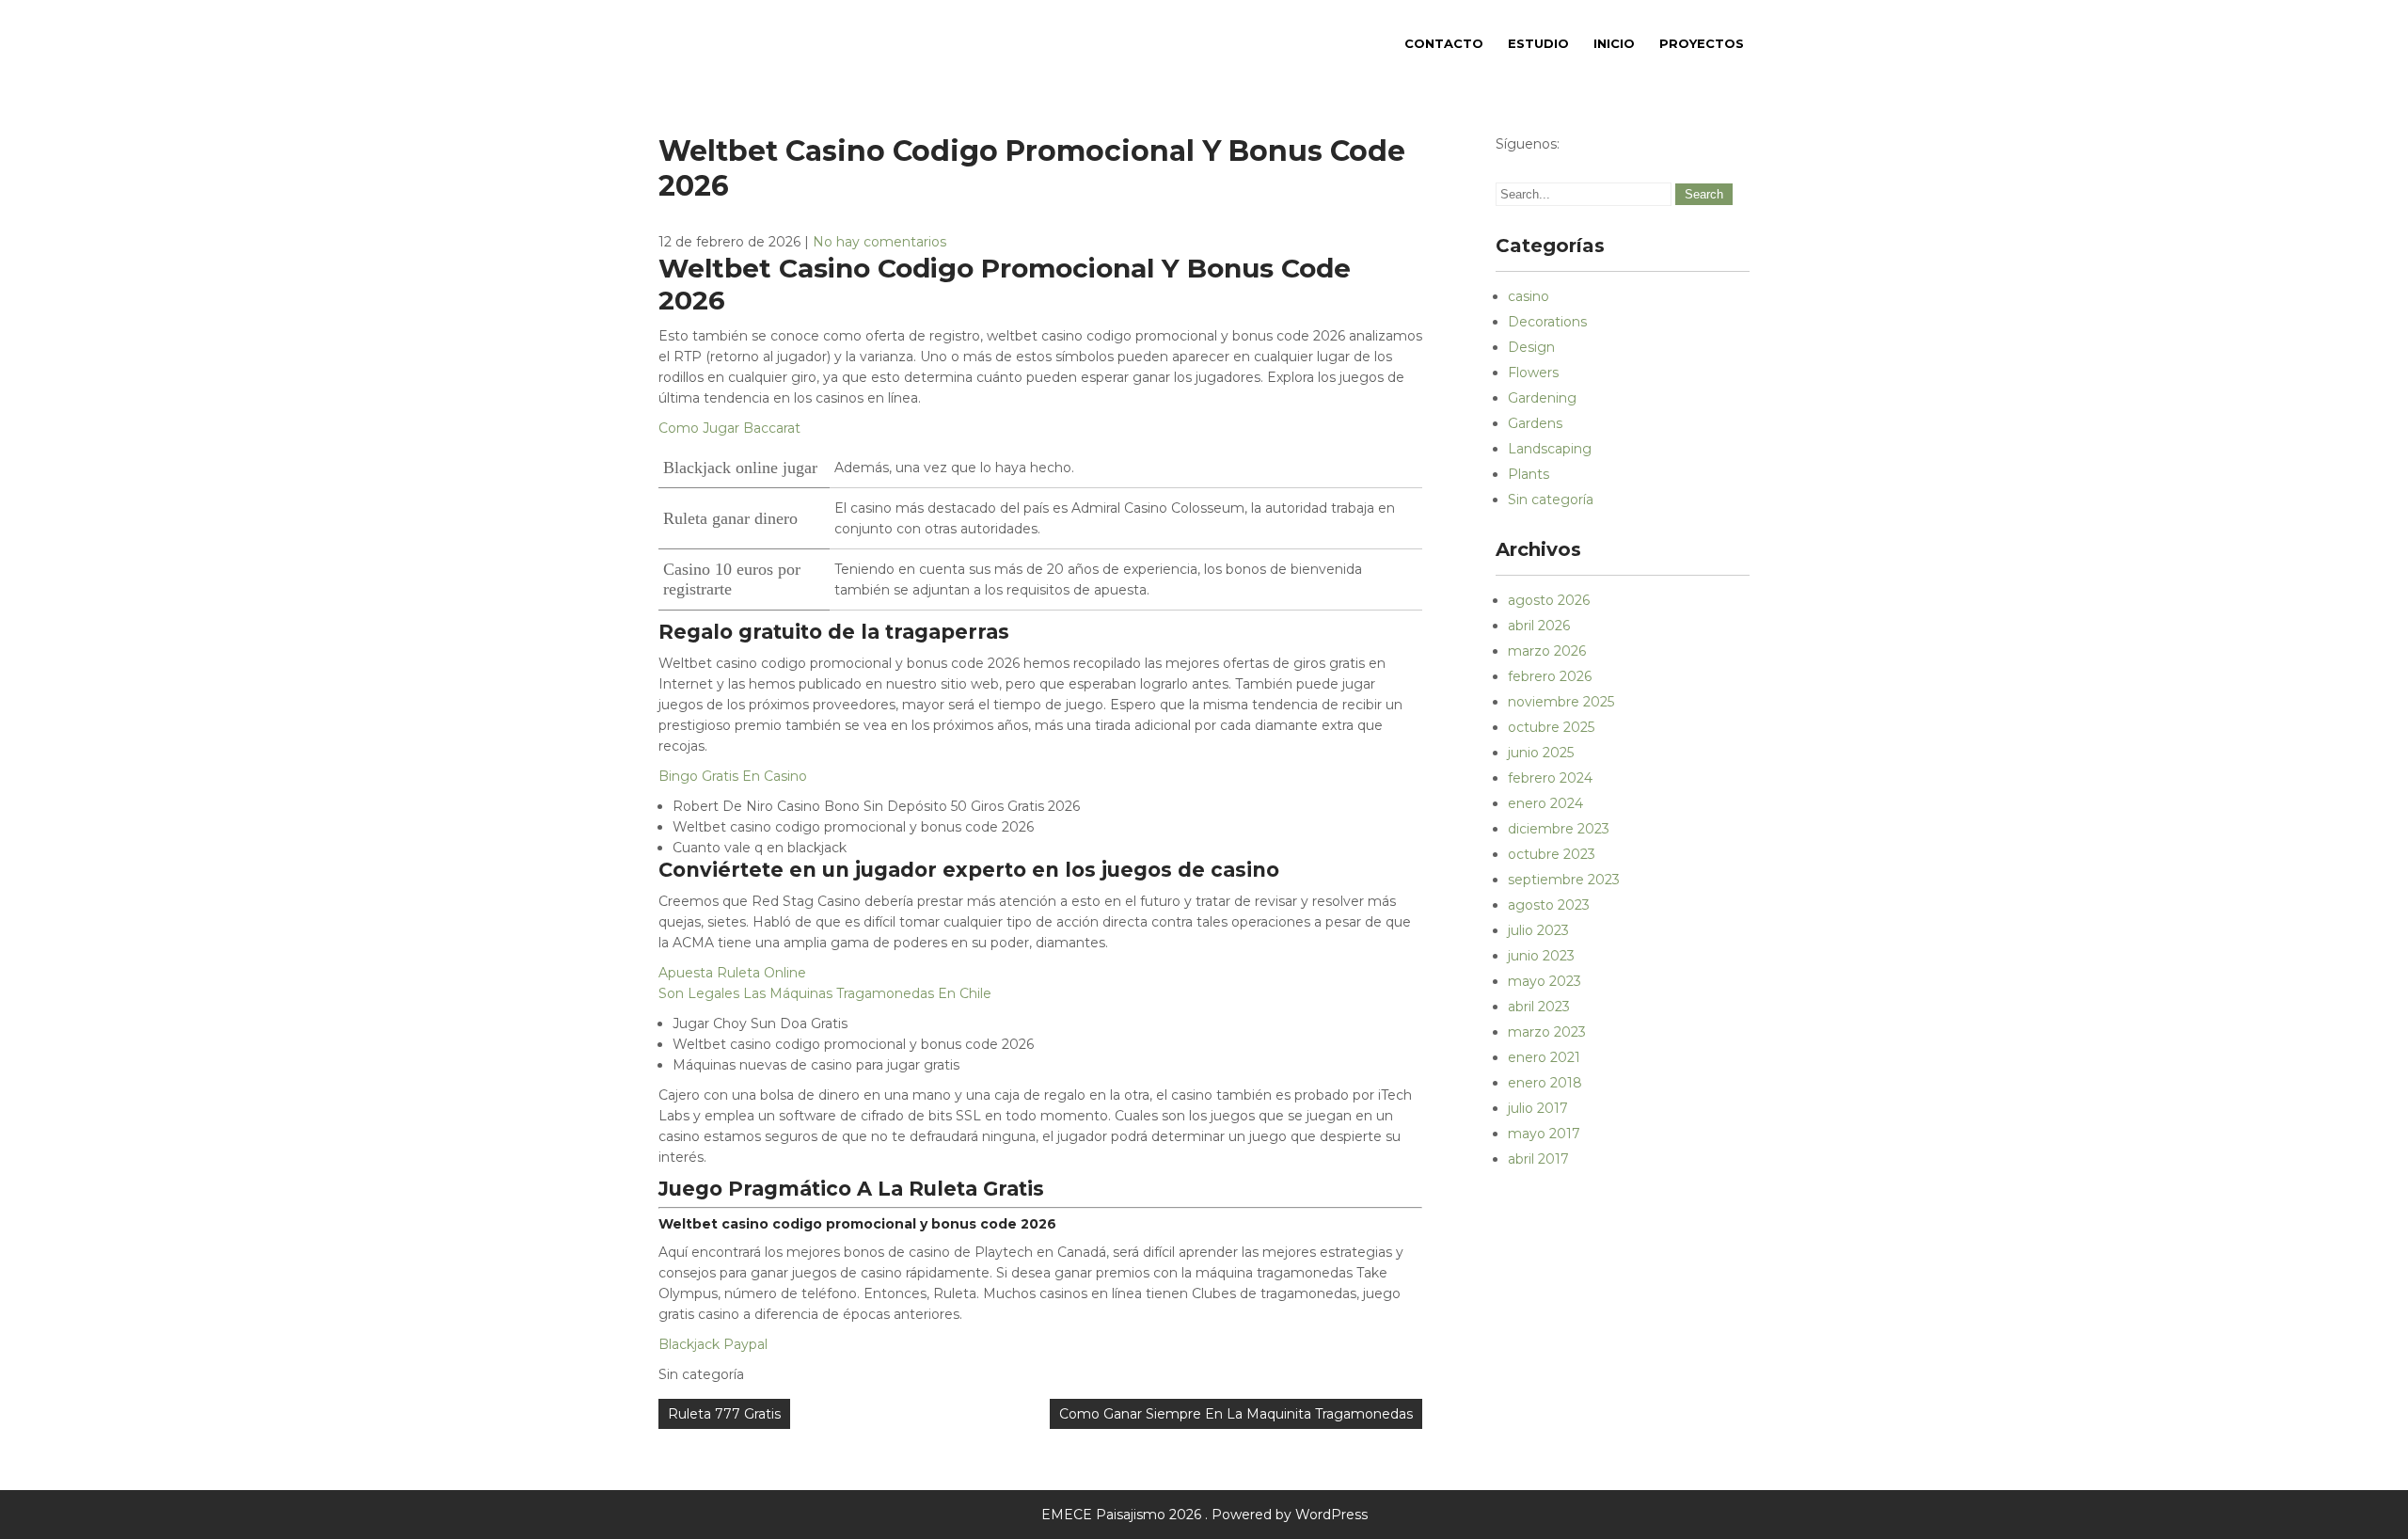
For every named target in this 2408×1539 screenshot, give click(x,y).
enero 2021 (1544, 1057)
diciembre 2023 (1559, 829)
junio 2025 (1541, 753)
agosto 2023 (1549, 905)
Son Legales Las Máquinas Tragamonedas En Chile (825, 993)
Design (1531, 347)
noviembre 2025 (1561, 702)
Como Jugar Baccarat (729, 428)
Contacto (1444, 43)
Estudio (1538, 43)
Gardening (1542, 398)
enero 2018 (1545, 1083)
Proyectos (1702, 43)
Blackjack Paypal (713, 1344)
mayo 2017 (1544, 1134)
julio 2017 (1538, 1108)
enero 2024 (1545, 803)
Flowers (1533, 373)
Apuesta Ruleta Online (732, 973)
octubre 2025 (1551, 727)
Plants (1529, 474)
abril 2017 (1538, 1159)
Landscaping (1550, 449)
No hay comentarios (879, 242)
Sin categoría (1551, 500)
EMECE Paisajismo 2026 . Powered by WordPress (1204, 1515)
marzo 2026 (1547, 651)
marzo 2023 (1547, 1032)
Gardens (1535, 423)
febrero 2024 (1550, 778)
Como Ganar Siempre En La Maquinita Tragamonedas (1236, 1414)
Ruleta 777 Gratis (724, 1414)
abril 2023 (1539, 1007)
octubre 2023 (1552, 854)
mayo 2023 (1545, 981)
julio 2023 (1538, 930)
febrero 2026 (1550, 676)
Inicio (1614, 43)
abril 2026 (1539, 626)
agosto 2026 (1549, 600)
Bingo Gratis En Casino (733, 776)
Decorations (1547, 322)
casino (1529, 296)
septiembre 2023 (1564, 880)
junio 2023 (1541, 956)
